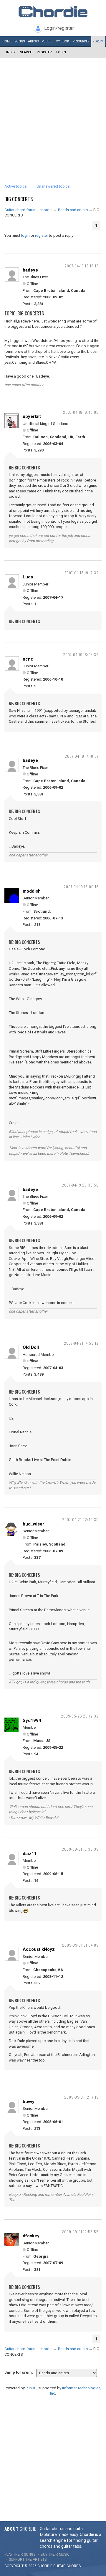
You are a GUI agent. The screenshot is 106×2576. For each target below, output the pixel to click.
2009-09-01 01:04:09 (80, 1945)
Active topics (16, 186)
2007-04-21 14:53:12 (81, 1343)
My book (62, 41)
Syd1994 (32, 1720)
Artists (33, 41)
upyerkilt (32, 416)
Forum (98, 41)
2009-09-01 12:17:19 (81, 2097)
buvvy (29, 2102)
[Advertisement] (53, 114)
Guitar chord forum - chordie (28, 210)
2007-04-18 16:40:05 (81, 412)
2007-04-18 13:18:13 (82, 266)
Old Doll (31, 1347)
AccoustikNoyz (39, 1949)
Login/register (59, 28)
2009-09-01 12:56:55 (80, 2232)
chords (74, 2566)
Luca (28, 577)
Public (47, 41)
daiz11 (30, 1854)
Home (7, 41)
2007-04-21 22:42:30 (80, 1519)
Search (26, 52)
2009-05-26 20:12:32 (80, 1716)
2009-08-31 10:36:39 (80, 1849)
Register (44, 52)
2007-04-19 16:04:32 (81, 655)
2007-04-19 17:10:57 (82, 756)
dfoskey (31, 2236)
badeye (30, 270)
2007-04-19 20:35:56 (80, 1185)
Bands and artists (73, 210)
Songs (20, 41)
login (25, 235)
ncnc (28, 659)
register (42, 235)
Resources (81, 41)
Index (11, 52)
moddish (32, 891)
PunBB (31, 2388)
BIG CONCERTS (19, 199)
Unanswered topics (53, 186)
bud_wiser (33, 1524)
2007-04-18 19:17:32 (81, 573)
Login (61, 52)
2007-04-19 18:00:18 (81, 887)
